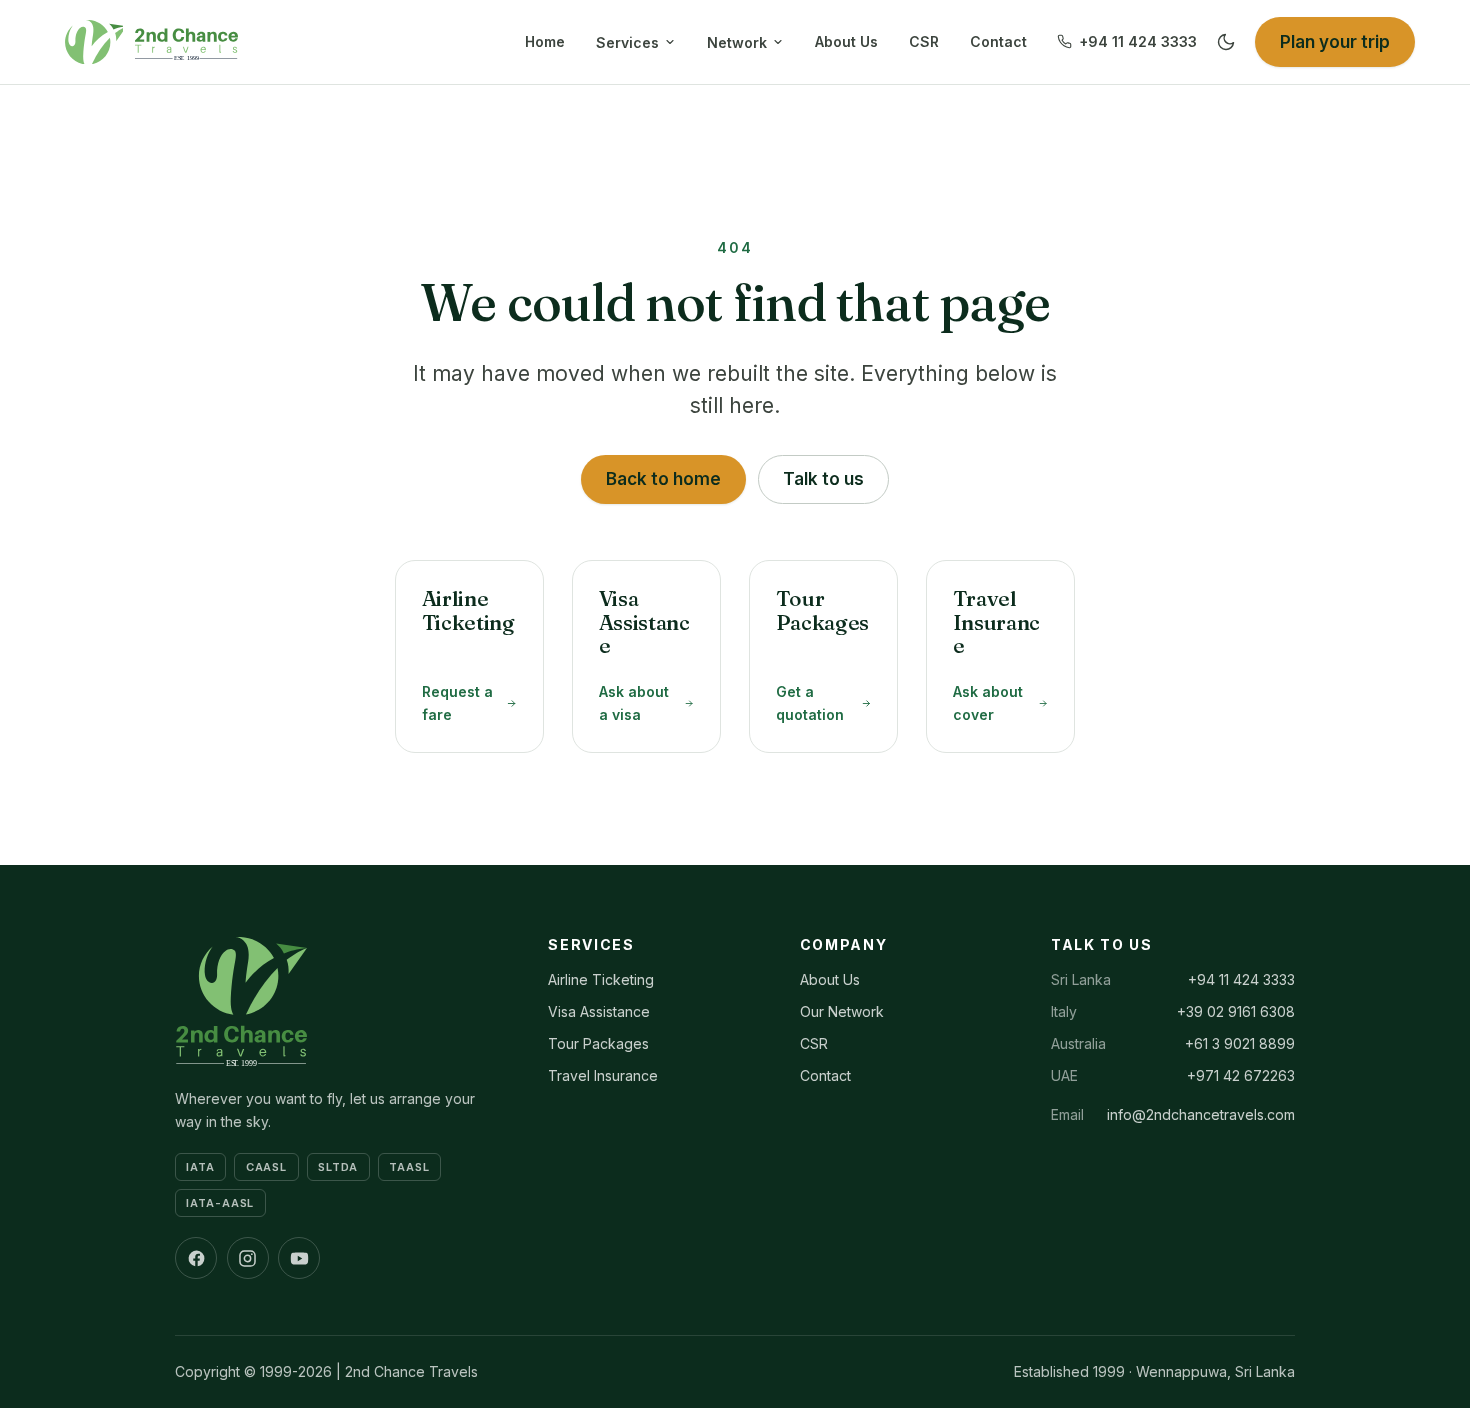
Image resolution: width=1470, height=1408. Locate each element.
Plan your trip (1335, 42)
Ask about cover (988, 703)
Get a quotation (810, 703)
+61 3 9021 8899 (1240, 1043)
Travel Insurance (603, 1075)
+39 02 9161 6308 (1236, 1011)
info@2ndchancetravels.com (1201, 1114)
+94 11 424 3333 (1138, 41)
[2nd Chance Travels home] (146, 42)
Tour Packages (598, 1043)
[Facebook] (196, 1258)
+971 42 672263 (1241, 1075)
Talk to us (823, 479)
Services (627, 42)
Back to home (663, 479)
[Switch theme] (1226, 42)
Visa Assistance (599, 1011)
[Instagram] (248, 1258)
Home (545, 41)
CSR (924, 41)
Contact (998, 41)
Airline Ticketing (601, 979)
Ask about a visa (634, 703)
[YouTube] (299, 1258)
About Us (846, 41)
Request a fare (457, 703)
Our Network (842, 1011)
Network (737, 42)
